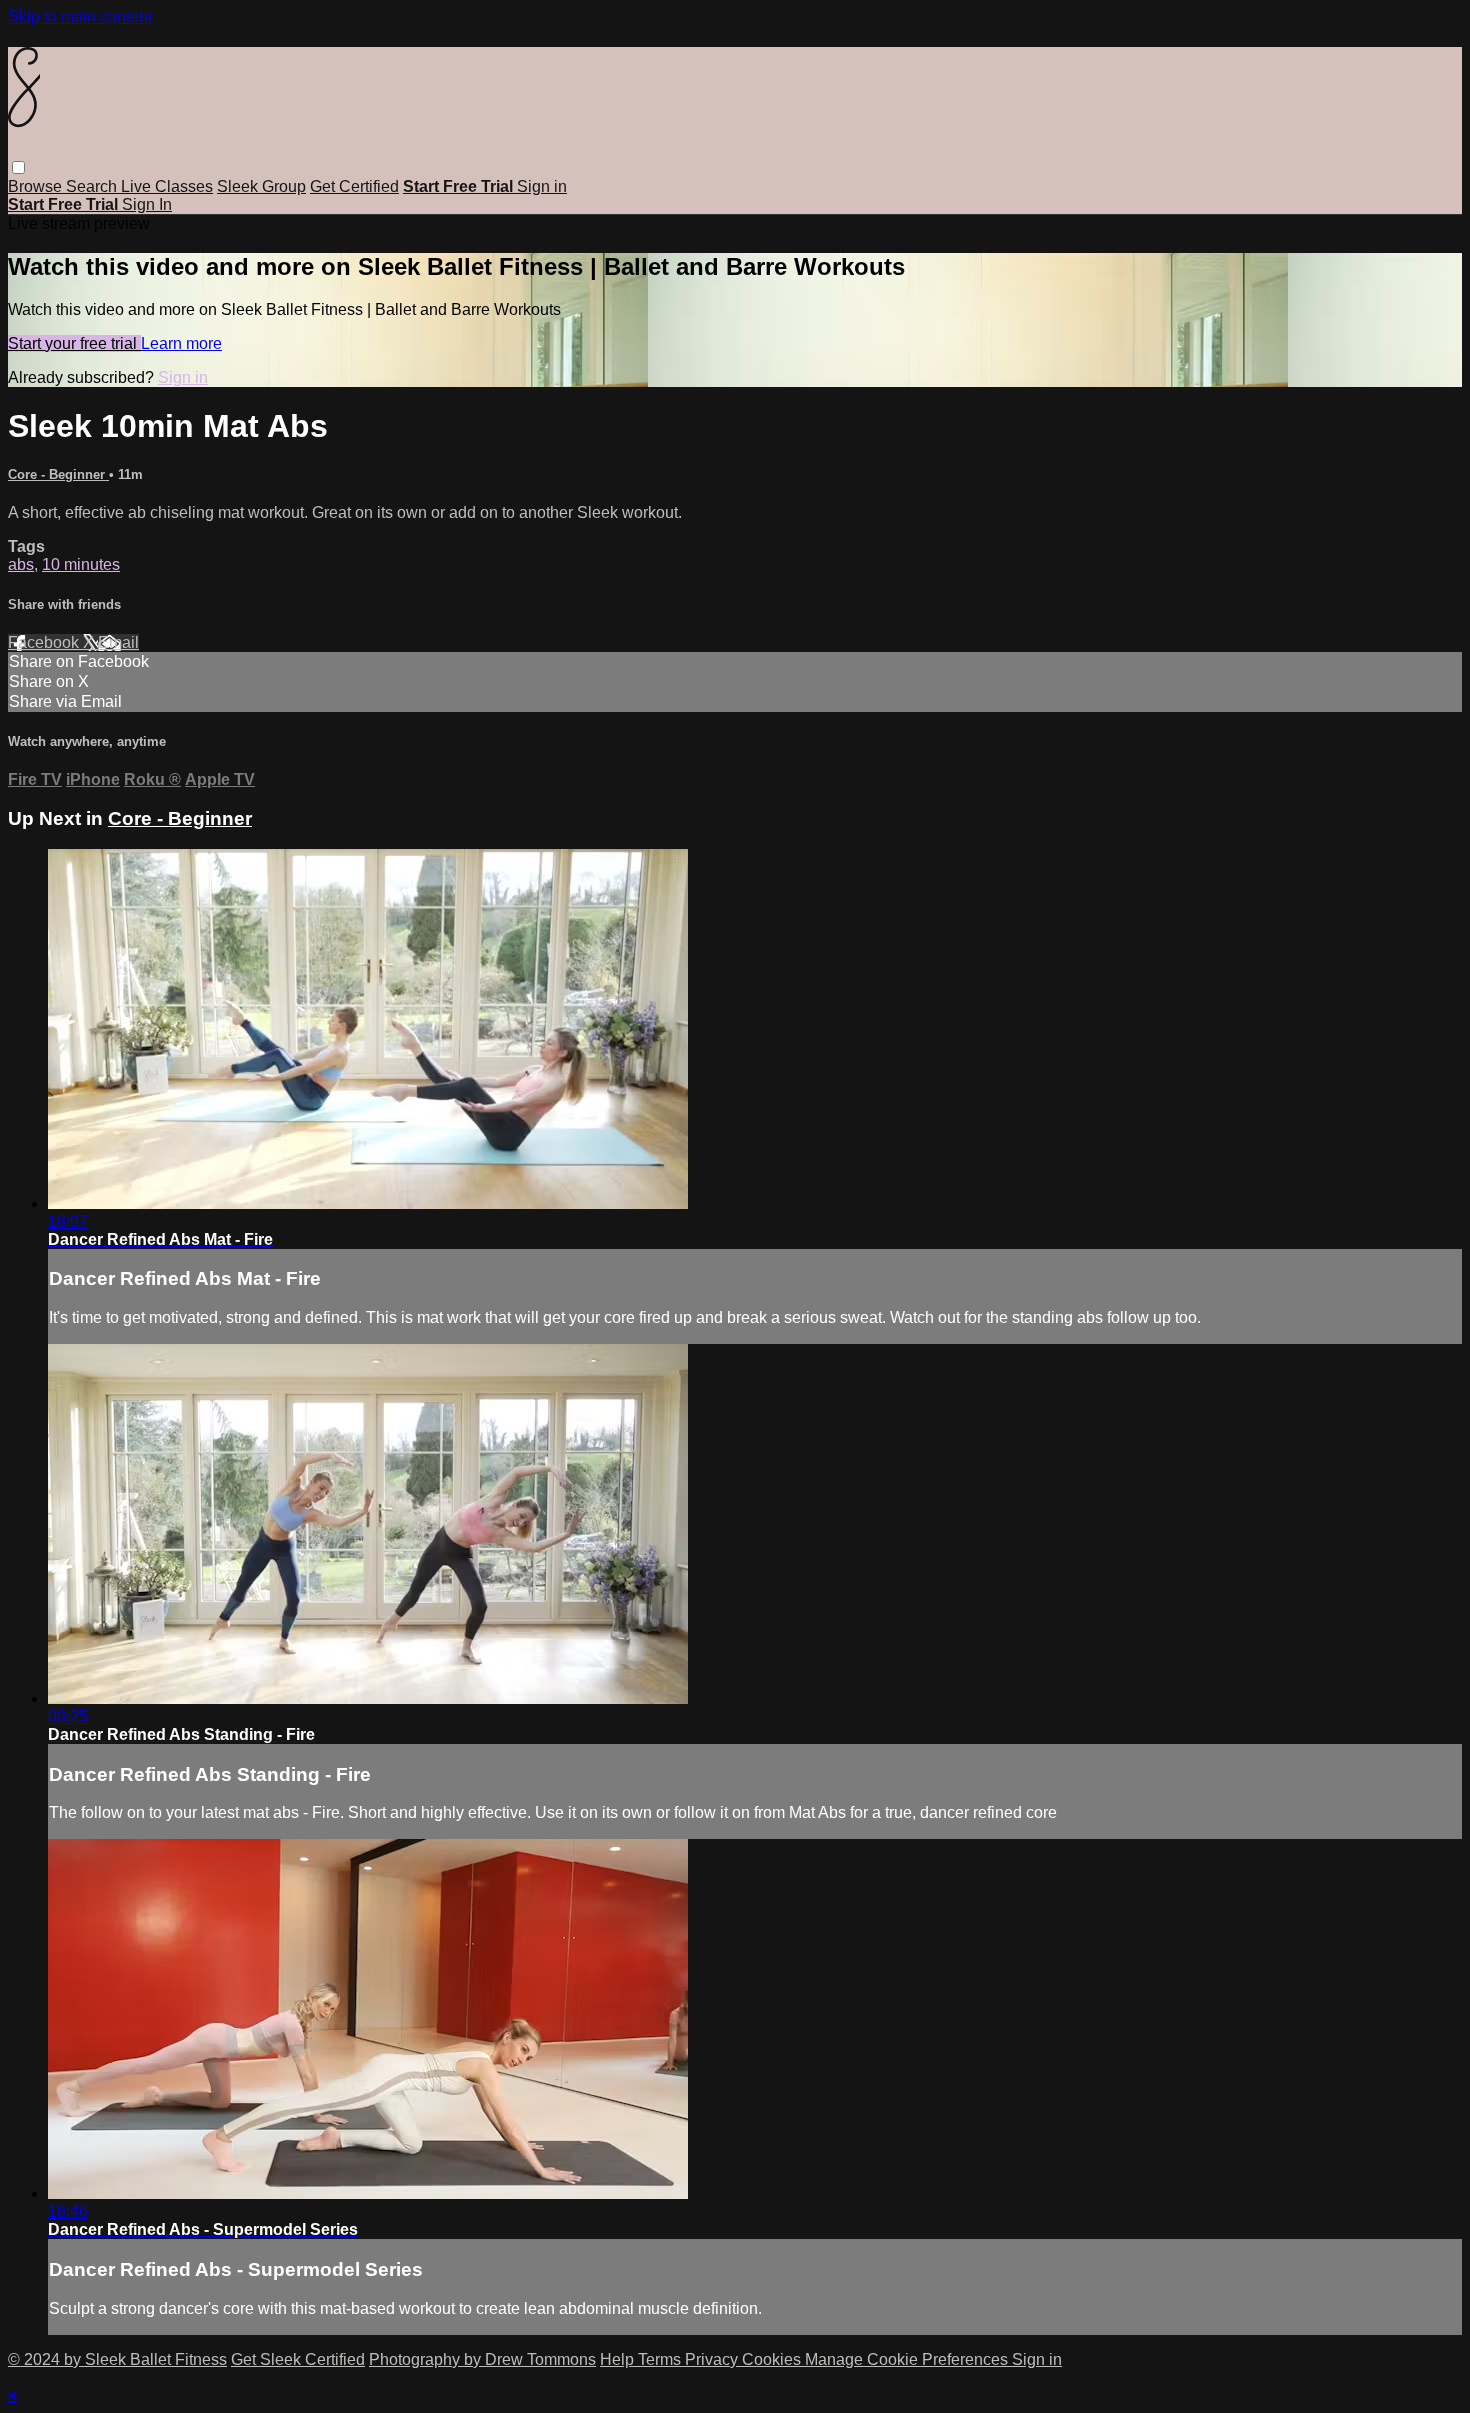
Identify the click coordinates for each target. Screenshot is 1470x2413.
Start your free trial (74, 343)
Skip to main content (80, 16)
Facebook (45, 642)
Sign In (147, 204)
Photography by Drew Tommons (482, 2359)
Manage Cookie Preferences (908, 2359)
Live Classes (167, 186)
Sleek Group (261, 186)
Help (619, 2359)
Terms (661, 2359)
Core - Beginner (58, 474)
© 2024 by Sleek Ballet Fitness (117, 2359)
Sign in (542, 186)
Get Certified (354, 186)
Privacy (713, 2359)
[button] (18, 167)
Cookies (773, 2359)
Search (93, 186)
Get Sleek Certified (298, 2359)
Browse (37, 186)
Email (118, 642)
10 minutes (81, 564)
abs (21, 564)
